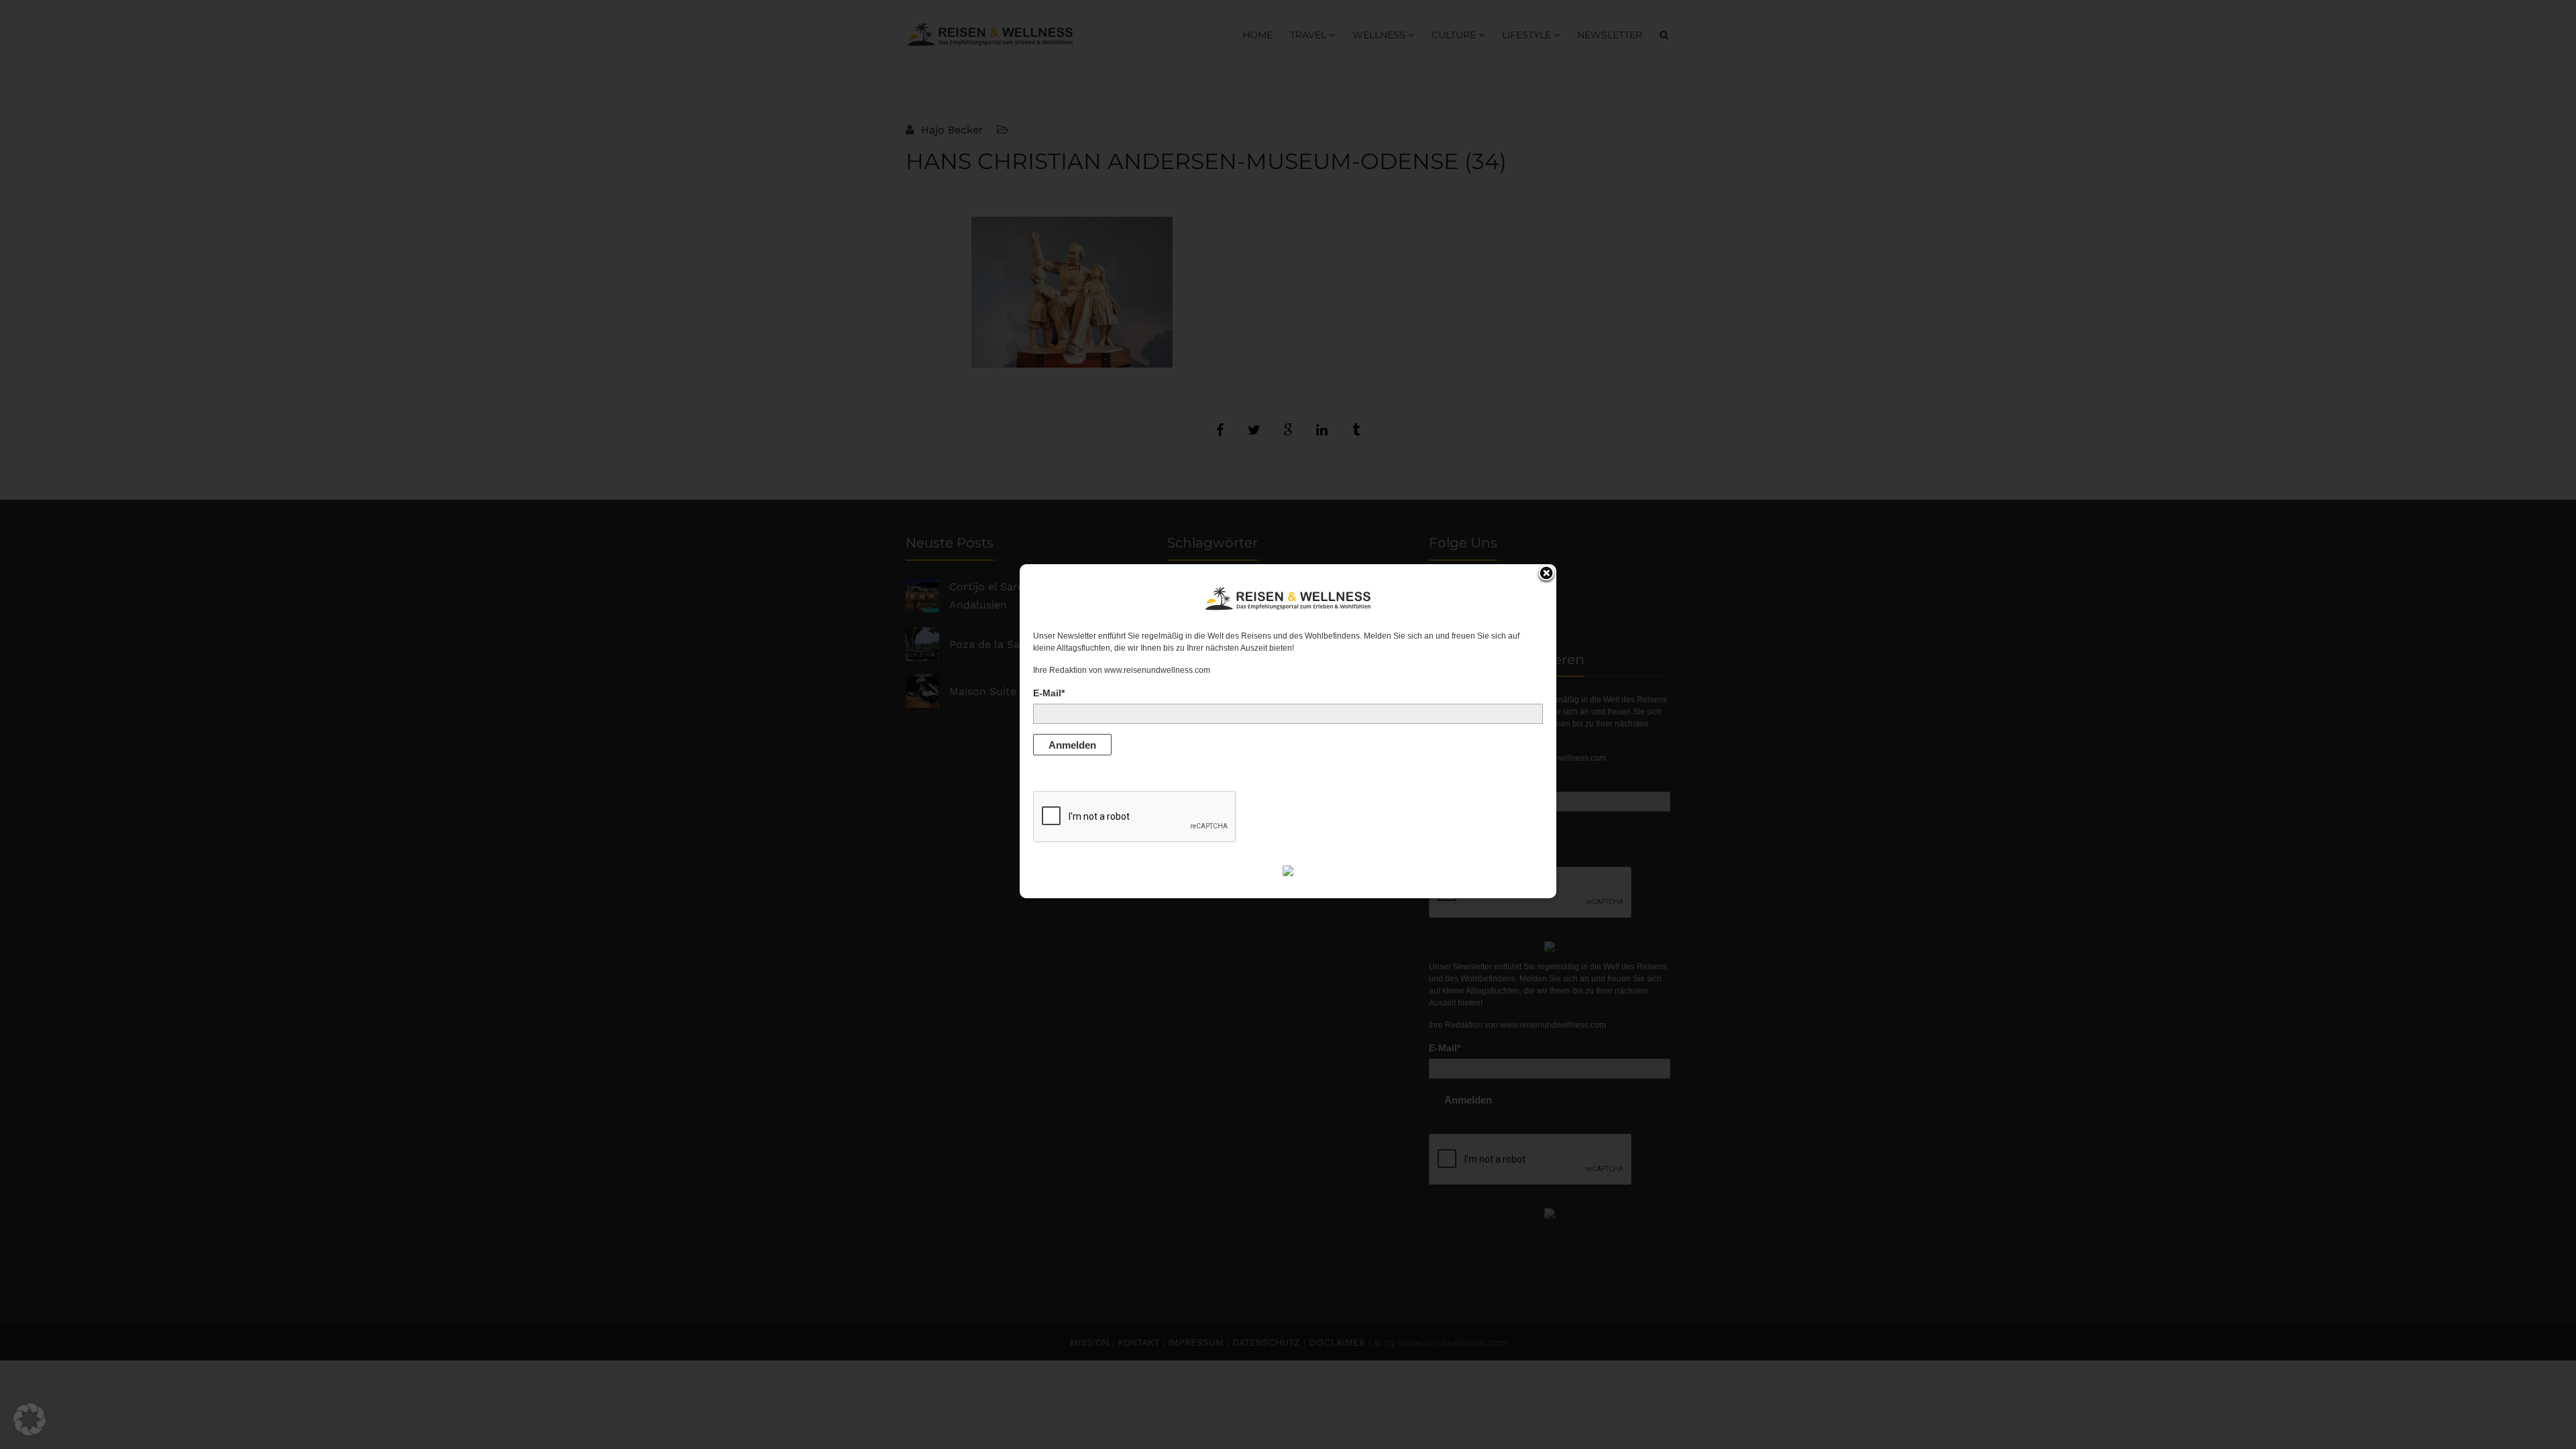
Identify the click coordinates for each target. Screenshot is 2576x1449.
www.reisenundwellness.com (1157, 670)
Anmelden (1072, 745)
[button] (30, 1419)
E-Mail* (1049, 693)
